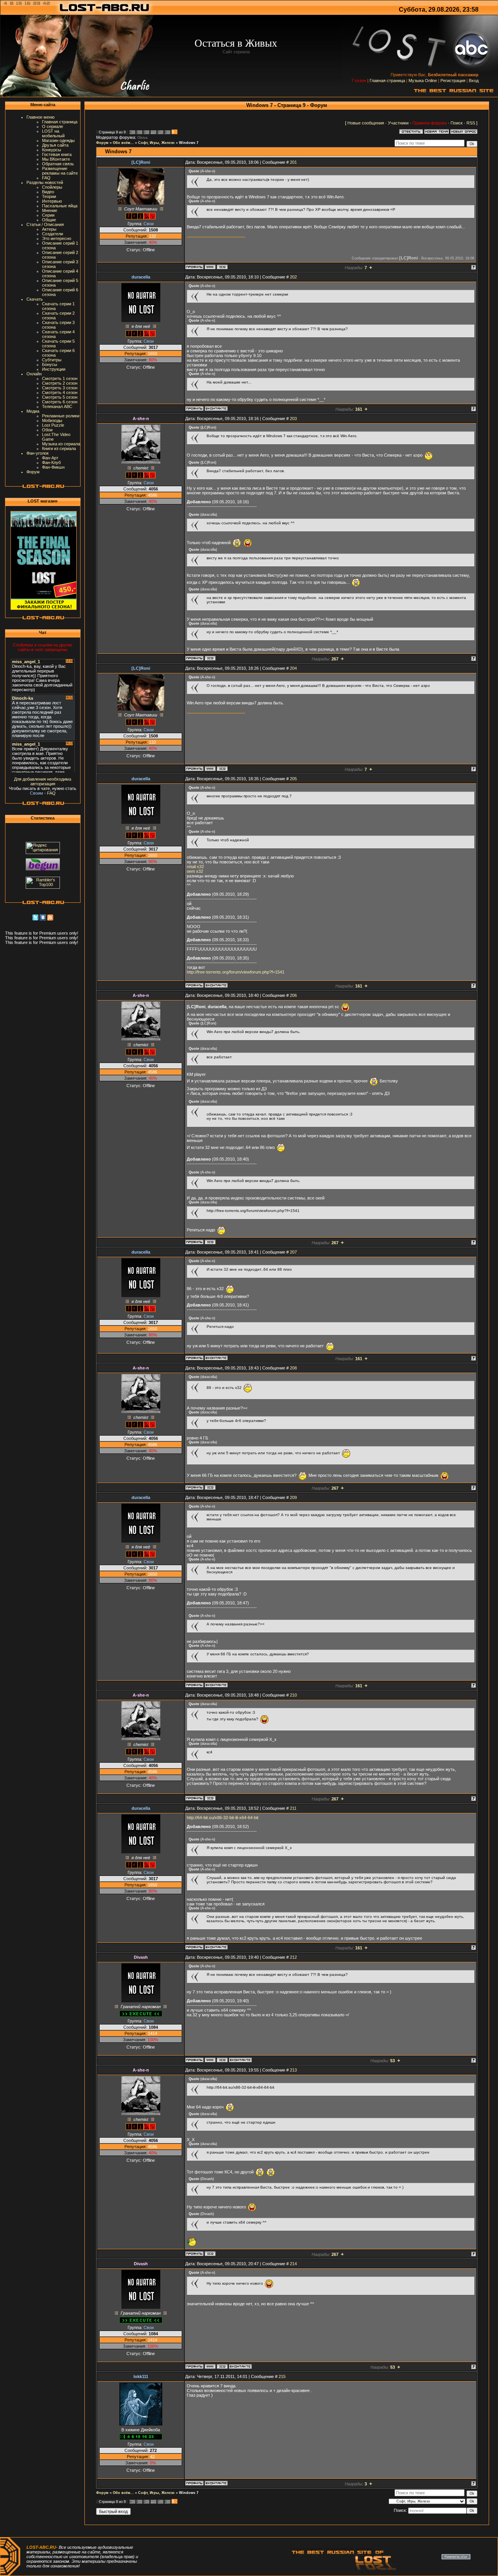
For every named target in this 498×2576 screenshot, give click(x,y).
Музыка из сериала (61, 444)
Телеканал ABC (57, 406)
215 (282, 2376)
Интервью (52, 201)
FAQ (46, 178)
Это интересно (57, 238)
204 (293, 668)
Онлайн (34, 374)
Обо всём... (123, 143)
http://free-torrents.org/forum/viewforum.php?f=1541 (236, 972)
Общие (49, 220)
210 (293, 1695)
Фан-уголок (38, 453)
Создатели (53, 234)
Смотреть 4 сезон (60, 392)
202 (293, 277)
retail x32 (195, 867)
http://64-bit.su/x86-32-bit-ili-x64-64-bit (223, 1818)
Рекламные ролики (61, 416)
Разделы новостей (45, 182)
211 (293, 1808)
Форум (33, 472)
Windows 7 (189, 143)
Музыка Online (423, 81)
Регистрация (453, 81)
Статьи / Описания (45, 224)
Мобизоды (52, 420)
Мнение (50, 210)
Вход (474, 81)
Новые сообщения (366, 123)
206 (293, 995)
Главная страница (387, 81)
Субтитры (52, 360)
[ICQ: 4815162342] (222, 267)
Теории (49, 196)
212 (293, 1957)
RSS (471, 123)
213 (293, 2070)
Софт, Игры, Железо (156, 143)
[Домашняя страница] (210, 267)
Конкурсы (52, 150)
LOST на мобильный (53, 133)
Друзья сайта (55, 145)
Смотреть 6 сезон (60, 402)
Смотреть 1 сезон (60, 378)
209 (293, 1497)
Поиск (457, 123)
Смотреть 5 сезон (60, 397)
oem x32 (195, 871)
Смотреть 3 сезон (60, 388)
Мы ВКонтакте (56, 159)
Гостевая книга (57, 154)
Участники (398, 123)
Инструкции (54, 369)
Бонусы (50, 364)
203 (293, 419)
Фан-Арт (50, 458)
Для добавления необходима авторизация (43, 781)
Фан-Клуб (51, 462)
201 (293, 162)
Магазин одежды (58, 140)
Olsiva (142, 138)
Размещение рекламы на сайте (60, 171)
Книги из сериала (59, 448)
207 (293, 1252)
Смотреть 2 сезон (60, 383)
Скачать (35, 299)
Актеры (49, 229)
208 (293, 1368)
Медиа (33, 411)
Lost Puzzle (53, 425)
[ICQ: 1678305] (222, 2060)
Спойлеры (52, 187)
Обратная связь (58, 164)
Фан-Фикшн (53, 467)
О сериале (53, 126)
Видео (48, 192)
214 (293, 2264)
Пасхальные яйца (60, 206)
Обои (47, 430)
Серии (48, 215)
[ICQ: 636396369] (210, 658)
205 (293, 779)
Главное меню (40, 117)
